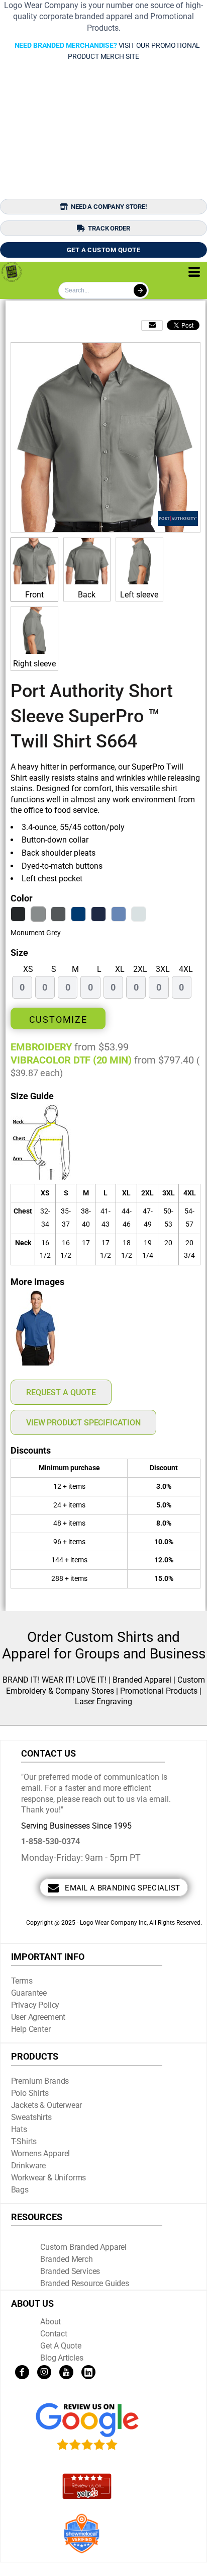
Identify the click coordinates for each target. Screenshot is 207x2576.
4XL (186, 969)
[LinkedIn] (88, 2372)
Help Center (31, 2029)
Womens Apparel (41, 2153)
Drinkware (29, 2166)
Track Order (109, 228)
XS (28, 969)
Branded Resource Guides (85, 2283)
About (50, 2322)
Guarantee (29, 1993)
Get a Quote (61, 2346)
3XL (163, 969)
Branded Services (70, 2271)
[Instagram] (44, 2372)
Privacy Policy (35, 2005)
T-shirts (24, 2141)
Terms (22, 1981)
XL (120, 969)
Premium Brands (40, 2081)
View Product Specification (83, 1423)
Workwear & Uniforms (49, 2178)
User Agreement (38, 2017)
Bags (20, 2190)
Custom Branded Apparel (83, 2247)
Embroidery (41, 1047)
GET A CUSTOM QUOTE (104, 250)
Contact (54, 2334)
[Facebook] (22, 2372)
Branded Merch (67, 2259)
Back (87, 595)
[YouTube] (66, 2372)
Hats (19, 2129)
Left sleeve (139, 595)
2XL (140, 969)
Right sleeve (34, 664)
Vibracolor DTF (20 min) (71, 1060)
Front (34, 595)
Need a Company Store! (109, 207)
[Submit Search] (140, 290)
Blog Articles (62, 2358)
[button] (87, 2427)
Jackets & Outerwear (47, 2105)
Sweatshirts (31, 2117)
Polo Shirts (30, 2093)
